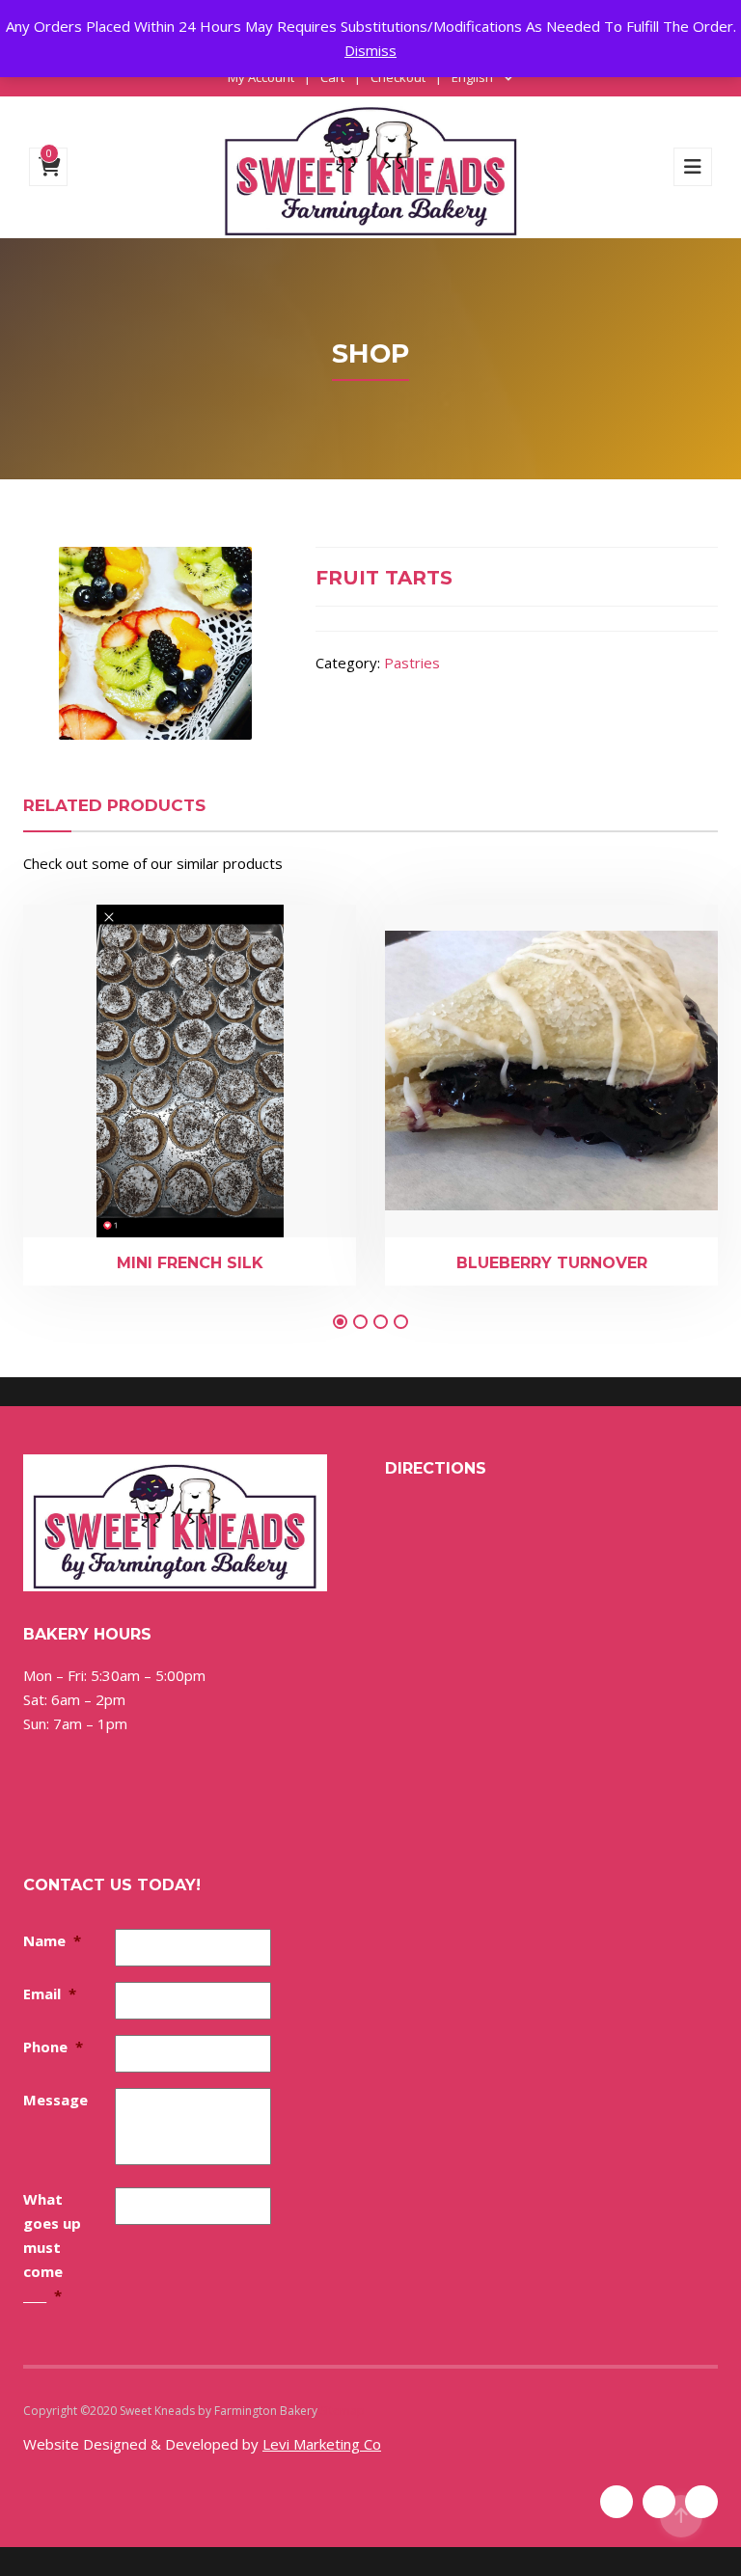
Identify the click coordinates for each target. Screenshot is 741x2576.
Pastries (412, 663)
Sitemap (343, 2411)
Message (55, 2100)
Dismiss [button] (370, 50)
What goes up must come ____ (52, 2247)
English (472, 77)
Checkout (398, 77)
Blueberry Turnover (552, 1263)
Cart (332, 77)
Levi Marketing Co (322, 2444)
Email (50, 1993)
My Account (261, 77)
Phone (53, 2047)
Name (52, 1940)
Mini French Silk (190, 1263)
